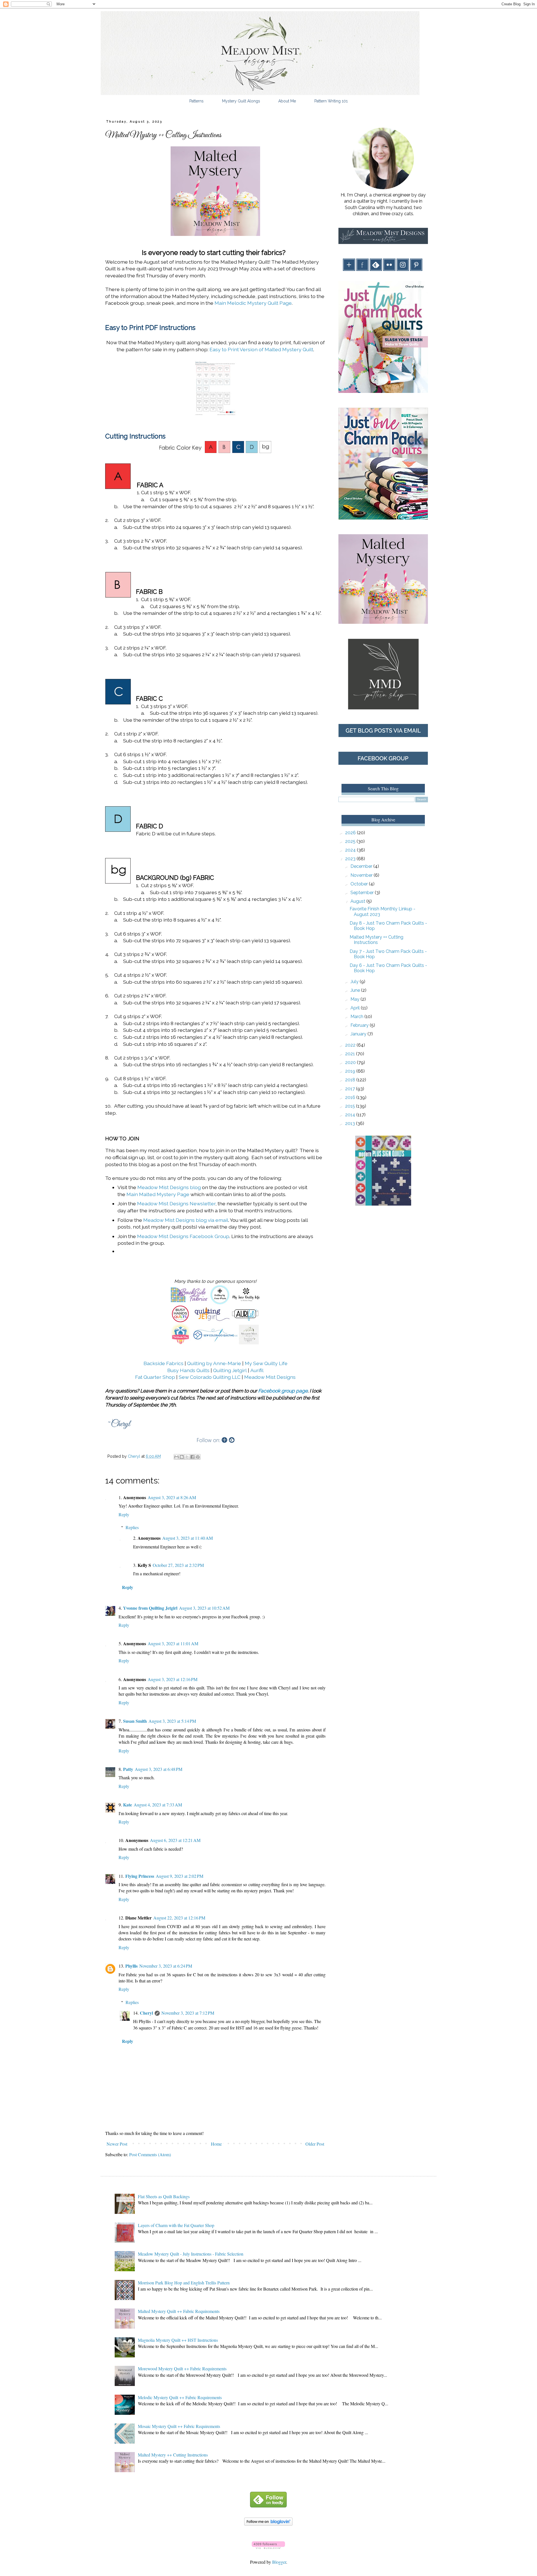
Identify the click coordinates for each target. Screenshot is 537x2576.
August (358, 901)
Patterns (196, 101)
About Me (287, 101)
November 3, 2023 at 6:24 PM (166, 1966)
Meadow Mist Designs (270, 1377)
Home (216, 2144)
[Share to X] (187, 1457)
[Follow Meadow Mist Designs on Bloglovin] (268, 2524)
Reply (124, 1514)
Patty (128, 1769)
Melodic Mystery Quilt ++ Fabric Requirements (180, 2397)
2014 (351, 1115)
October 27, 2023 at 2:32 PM (178, 1565)
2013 (351, 1123)
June (356, 990)
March (357, 1017)
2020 (351, 1062)
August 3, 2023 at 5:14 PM (172, 1721)
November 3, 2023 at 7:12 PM (188, 2013)
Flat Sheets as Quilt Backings (164, 2196)
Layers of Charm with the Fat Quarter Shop (176, 2225)
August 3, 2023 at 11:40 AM (188, 1538)
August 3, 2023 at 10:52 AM (204, 1608)
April (356, 1008)
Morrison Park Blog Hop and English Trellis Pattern (184, 2283)
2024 (351, 850)
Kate (128, 1805)
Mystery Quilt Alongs (241, 101)
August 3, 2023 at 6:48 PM (159, 1769)
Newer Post (117, 2144)
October (360, 884)
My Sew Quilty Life (266, 1363)
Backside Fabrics (163, 1363)
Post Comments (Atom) (150, 2154)
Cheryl (146, 2013)
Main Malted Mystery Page (158, 1194)
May (355, 999)
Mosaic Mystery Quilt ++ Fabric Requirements (179, 2426)
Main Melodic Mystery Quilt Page (253, 303)
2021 (351, 1054)
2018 (351, 1080)
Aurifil (257, 1370)
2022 (351, 1045)
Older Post (315, 2144)
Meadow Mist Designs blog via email (186, 1220)
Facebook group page (283, 1391)
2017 (351, 1089)
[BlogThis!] (182, 1457)
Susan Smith (135, 1721)
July (355, 982)
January (359, 1034)
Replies (132, 1527)
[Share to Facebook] (192, 1457)
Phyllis (131, 1966)
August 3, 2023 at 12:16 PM (173, 1679)
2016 (351, 1097)
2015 (351, 1106)
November (362, 875)
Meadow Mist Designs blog (169, 1187)
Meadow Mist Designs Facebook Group (183, 1236)
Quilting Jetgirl (230, 1370)
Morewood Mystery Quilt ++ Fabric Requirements (182, 2368)
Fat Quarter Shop (155, 1377)
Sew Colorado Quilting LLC (210, 1377)
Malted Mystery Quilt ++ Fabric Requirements (179, 2311)
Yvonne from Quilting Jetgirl (150, 1608)
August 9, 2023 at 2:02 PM (180, 1876)
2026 (351, 833)
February (360, 1025)
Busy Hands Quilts (188, 1370)
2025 (351, 841)
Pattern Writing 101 (331, 101)
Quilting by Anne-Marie (214, 1363)
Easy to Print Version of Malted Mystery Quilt (261, 349)
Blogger (279, 2562)
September (363, 893)
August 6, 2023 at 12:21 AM (175, 1840)
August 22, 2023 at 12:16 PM (179, 1918)
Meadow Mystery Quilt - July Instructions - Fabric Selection (191, 2254)
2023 (351, 859)
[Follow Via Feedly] (268, 2506)
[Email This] (176, 1457)
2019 (351, 1071)
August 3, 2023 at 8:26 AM (172, 1497)
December (362, 866)
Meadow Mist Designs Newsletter (176, 1203)
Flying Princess (140, 1876)
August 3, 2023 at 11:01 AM (173, 1643)
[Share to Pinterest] (198, 1457)
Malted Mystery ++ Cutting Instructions (376, 940)
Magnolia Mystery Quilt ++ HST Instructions (178, 2340)
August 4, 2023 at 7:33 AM (158, 1805)
